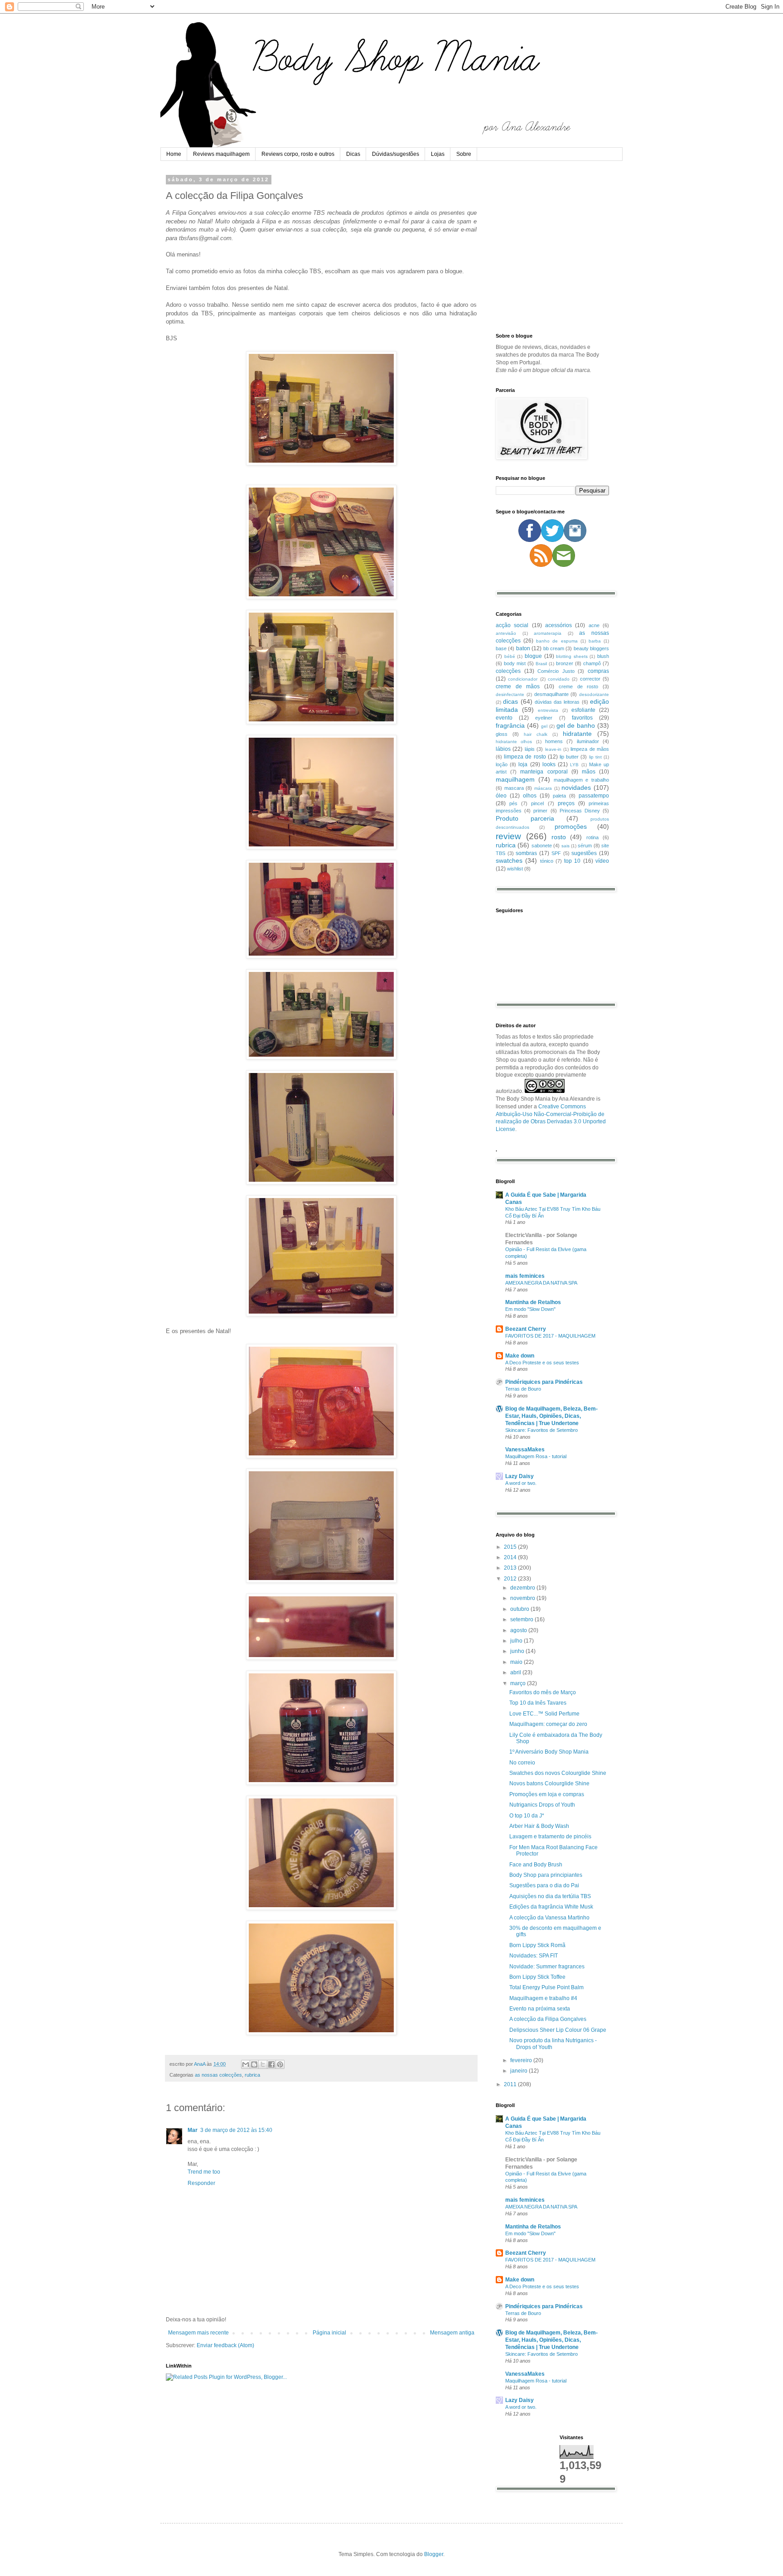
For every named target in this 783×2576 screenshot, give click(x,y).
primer (540, 811)
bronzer (565, 663)
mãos (589, 772)
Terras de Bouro (523, 1389)
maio (517, 1662)
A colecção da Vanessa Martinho (549, 1918)
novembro (523, 1598)
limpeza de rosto (525, 757)
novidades (576, 788)
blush (603, 656)
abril (516, 1672)
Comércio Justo (556, 671)
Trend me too (204, 2172)
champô (592, 663)
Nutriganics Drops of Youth (542, 1805)
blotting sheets (572, 656)
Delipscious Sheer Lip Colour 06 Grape (558, 2030)
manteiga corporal (544, 772)
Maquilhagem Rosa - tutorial (536, 1456)
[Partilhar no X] (263, 2064)
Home (174, 154)
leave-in (553, 749)
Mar (193, 2130)
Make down (520, 1356)
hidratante (577, 734)
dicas (510, 701)
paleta (559, 796)
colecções (508, 671)
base (501, 648)
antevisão (506, 633)
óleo (501, 796)
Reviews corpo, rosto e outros (298, 154)
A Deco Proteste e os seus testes (542, 1363)
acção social (512, 625)
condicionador (523, 679)
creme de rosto (578, 686)
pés (513, 803)
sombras (526, 853)
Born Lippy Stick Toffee (537, 1977)
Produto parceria (525, 818)
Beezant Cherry (526, 1329)
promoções (571, 826)
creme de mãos (518, 686)
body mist (515, 663)
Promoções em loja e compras (547, 1794)
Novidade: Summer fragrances (547, 1967)
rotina (592, 837)
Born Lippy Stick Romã (537, 1945)
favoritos (582, 718)
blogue (533, 656)
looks (549, 764)
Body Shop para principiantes (546, 1875)
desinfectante (510, 694)
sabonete (542, 846)
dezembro (523, 1588)
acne (594, 625)
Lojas (438, 154)
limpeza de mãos (590, 749)
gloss (502, 734)
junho (518, 1651)
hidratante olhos (514, 742)
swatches (509, 860)
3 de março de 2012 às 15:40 (236, 2130)
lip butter (569, 757)
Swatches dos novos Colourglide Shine (558, 1773)
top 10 (572, 861)
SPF (556, 853)
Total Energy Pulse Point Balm (546, 1987)
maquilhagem (515, 779)
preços (566, 803)
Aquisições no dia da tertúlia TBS (550, 1896)
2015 (511, 1547)
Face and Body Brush (536, 1865)
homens (554, 741)
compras (598, 671)
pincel (537, 803)
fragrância (510, 725)
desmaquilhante (551, 694)
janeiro (520, 2071)
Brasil (541, 664)
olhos (530, 796)
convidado (559, 679)
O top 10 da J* (527, 1816)
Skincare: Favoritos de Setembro (541, 1430)
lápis (530, 749)
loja (523, 764)
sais (565, 846)
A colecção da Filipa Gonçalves (548, 2019)
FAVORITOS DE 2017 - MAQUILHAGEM (550, 1336)
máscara (543, 788)
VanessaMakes (525, 1450)
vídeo (602, 861)
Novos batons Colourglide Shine (549, 1783)
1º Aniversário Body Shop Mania (549, 1752)
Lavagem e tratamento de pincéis (550, 1837)
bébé (510, 656)
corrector (590, 679)
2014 (511, 1557)
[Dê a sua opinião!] (254, 2064)
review (508, 836)
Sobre (464, 154)
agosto (519, 1630)
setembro (522, 1619)
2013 (511, 1568)
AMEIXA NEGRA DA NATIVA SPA (541, 1283)
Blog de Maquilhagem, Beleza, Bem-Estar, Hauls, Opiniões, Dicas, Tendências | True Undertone (551, 1416)
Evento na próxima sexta (540, 2009)
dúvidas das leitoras (557, 702)
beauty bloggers (591, 648)
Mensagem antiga (452, 2333)
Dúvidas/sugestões (396, 154)
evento (504, 718)
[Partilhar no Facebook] (271, 2064)
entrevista (548, 710)
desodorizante (594, 694)
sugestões (584, 853)
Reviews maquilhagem (221, 154)
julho (517, 1641)
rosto (559, 837)
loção (502, 764)
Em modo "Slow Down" (530, 1309)
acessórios (558, 625)
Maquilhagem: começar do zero (548, 1724)
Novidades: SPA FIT (534, 1956)
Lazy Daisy (520, 1476)
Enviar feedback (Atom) (225, 2345)
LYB (574, 765)
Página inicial (329, 2333)
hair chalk (536, 734)
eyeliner (544, 718)
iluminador (588, 741)
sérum (585, 846)
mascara (514, 788)
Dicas (353, 154)
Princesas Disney (580, 811)
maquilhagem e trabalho (582, 780)
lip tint (595, 757)
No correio (522, 1763)
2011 (511, 2084)
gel (544, 726)
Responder (201, 2183)
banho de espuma (557, 641)
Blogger (434, 2554)
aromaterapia (548, 633)
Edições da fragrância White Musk (551, 1907)
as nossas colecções (218, 2075)
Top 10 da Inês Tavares (538, 1703)
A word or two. (521, 1483)
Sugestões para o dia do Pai (544, 1885)
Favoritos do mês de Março (543, 1692)
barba (595, 641)
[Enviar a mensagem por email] (246, 2064)
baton (523, 648)
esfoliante (583, 710)
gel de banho (576, 725)
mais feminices (525, 1276)
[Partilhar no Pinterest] (280, 2064)
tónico (547, 861)
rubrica (252, 2075)
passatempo (594, 796)
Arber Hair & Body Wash (539, 1826)
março (519, 1683)
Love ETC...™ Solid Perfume (544, 1714)
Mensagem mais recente (198, 2333)
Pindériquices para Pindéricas (544, 1382)
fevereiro (522, 2060)
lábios (503, 749)
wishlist (515, 869)
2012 (511, 1579)
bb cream (554, 648)
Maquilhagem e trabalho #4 (543, 1998)
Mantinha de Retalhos (533, 1302)
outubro (520, 1609)
